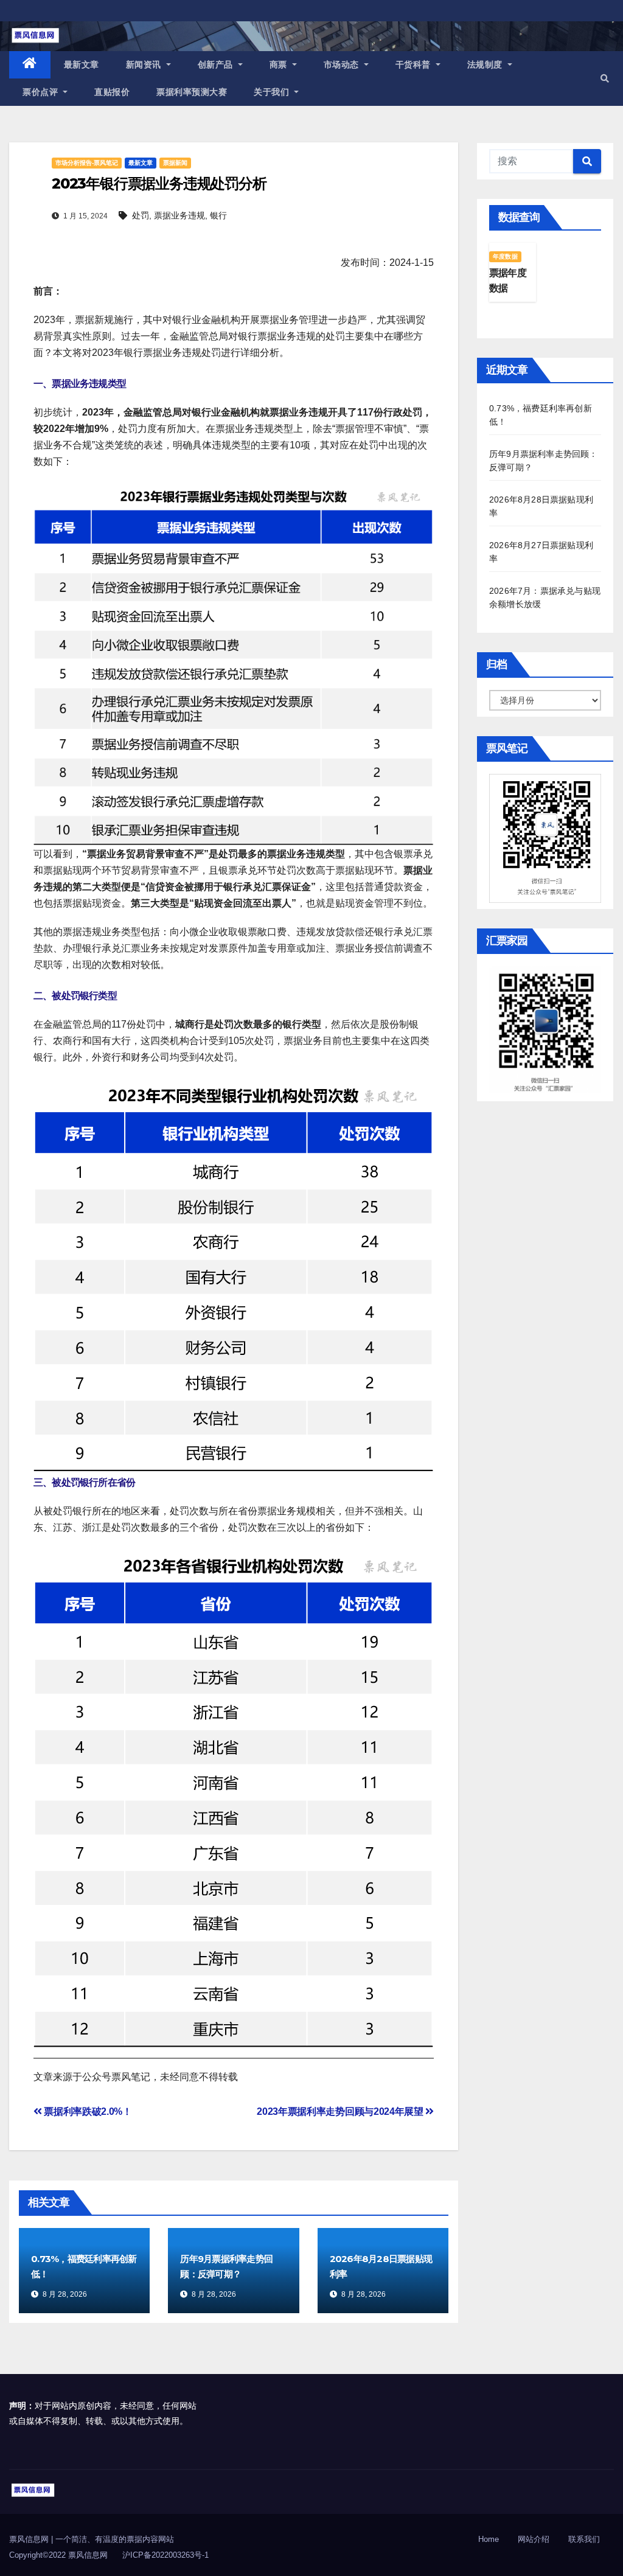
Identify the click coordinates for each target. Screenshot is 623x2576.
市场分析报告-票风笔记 (87, 163)
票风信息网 (30, 2539)
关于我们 (273, 92)
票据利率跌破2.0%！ (87, 2111)
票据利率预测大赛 (192, 92)
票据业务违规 (179, 215)
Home (489, 2539)
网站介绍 (534, 2539)
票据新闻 (175, 163)
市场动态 (343, 64)
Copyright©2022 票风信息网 (58, 2555)
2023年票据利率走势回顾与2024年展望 (341, 2111)
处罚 (141, 215)
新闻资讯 (145, 64)
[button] (605, 78)
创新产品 (217, 64)
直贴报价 (112, 92)
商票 (280, 64)
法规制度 (486, 64)
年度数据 (505, 256)
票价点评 (42, 92)
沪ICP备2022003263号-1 (165, 2555)
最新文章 (82, 64)
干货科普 (415, 64)
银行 (218, 215)
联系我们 (584, 2539)
